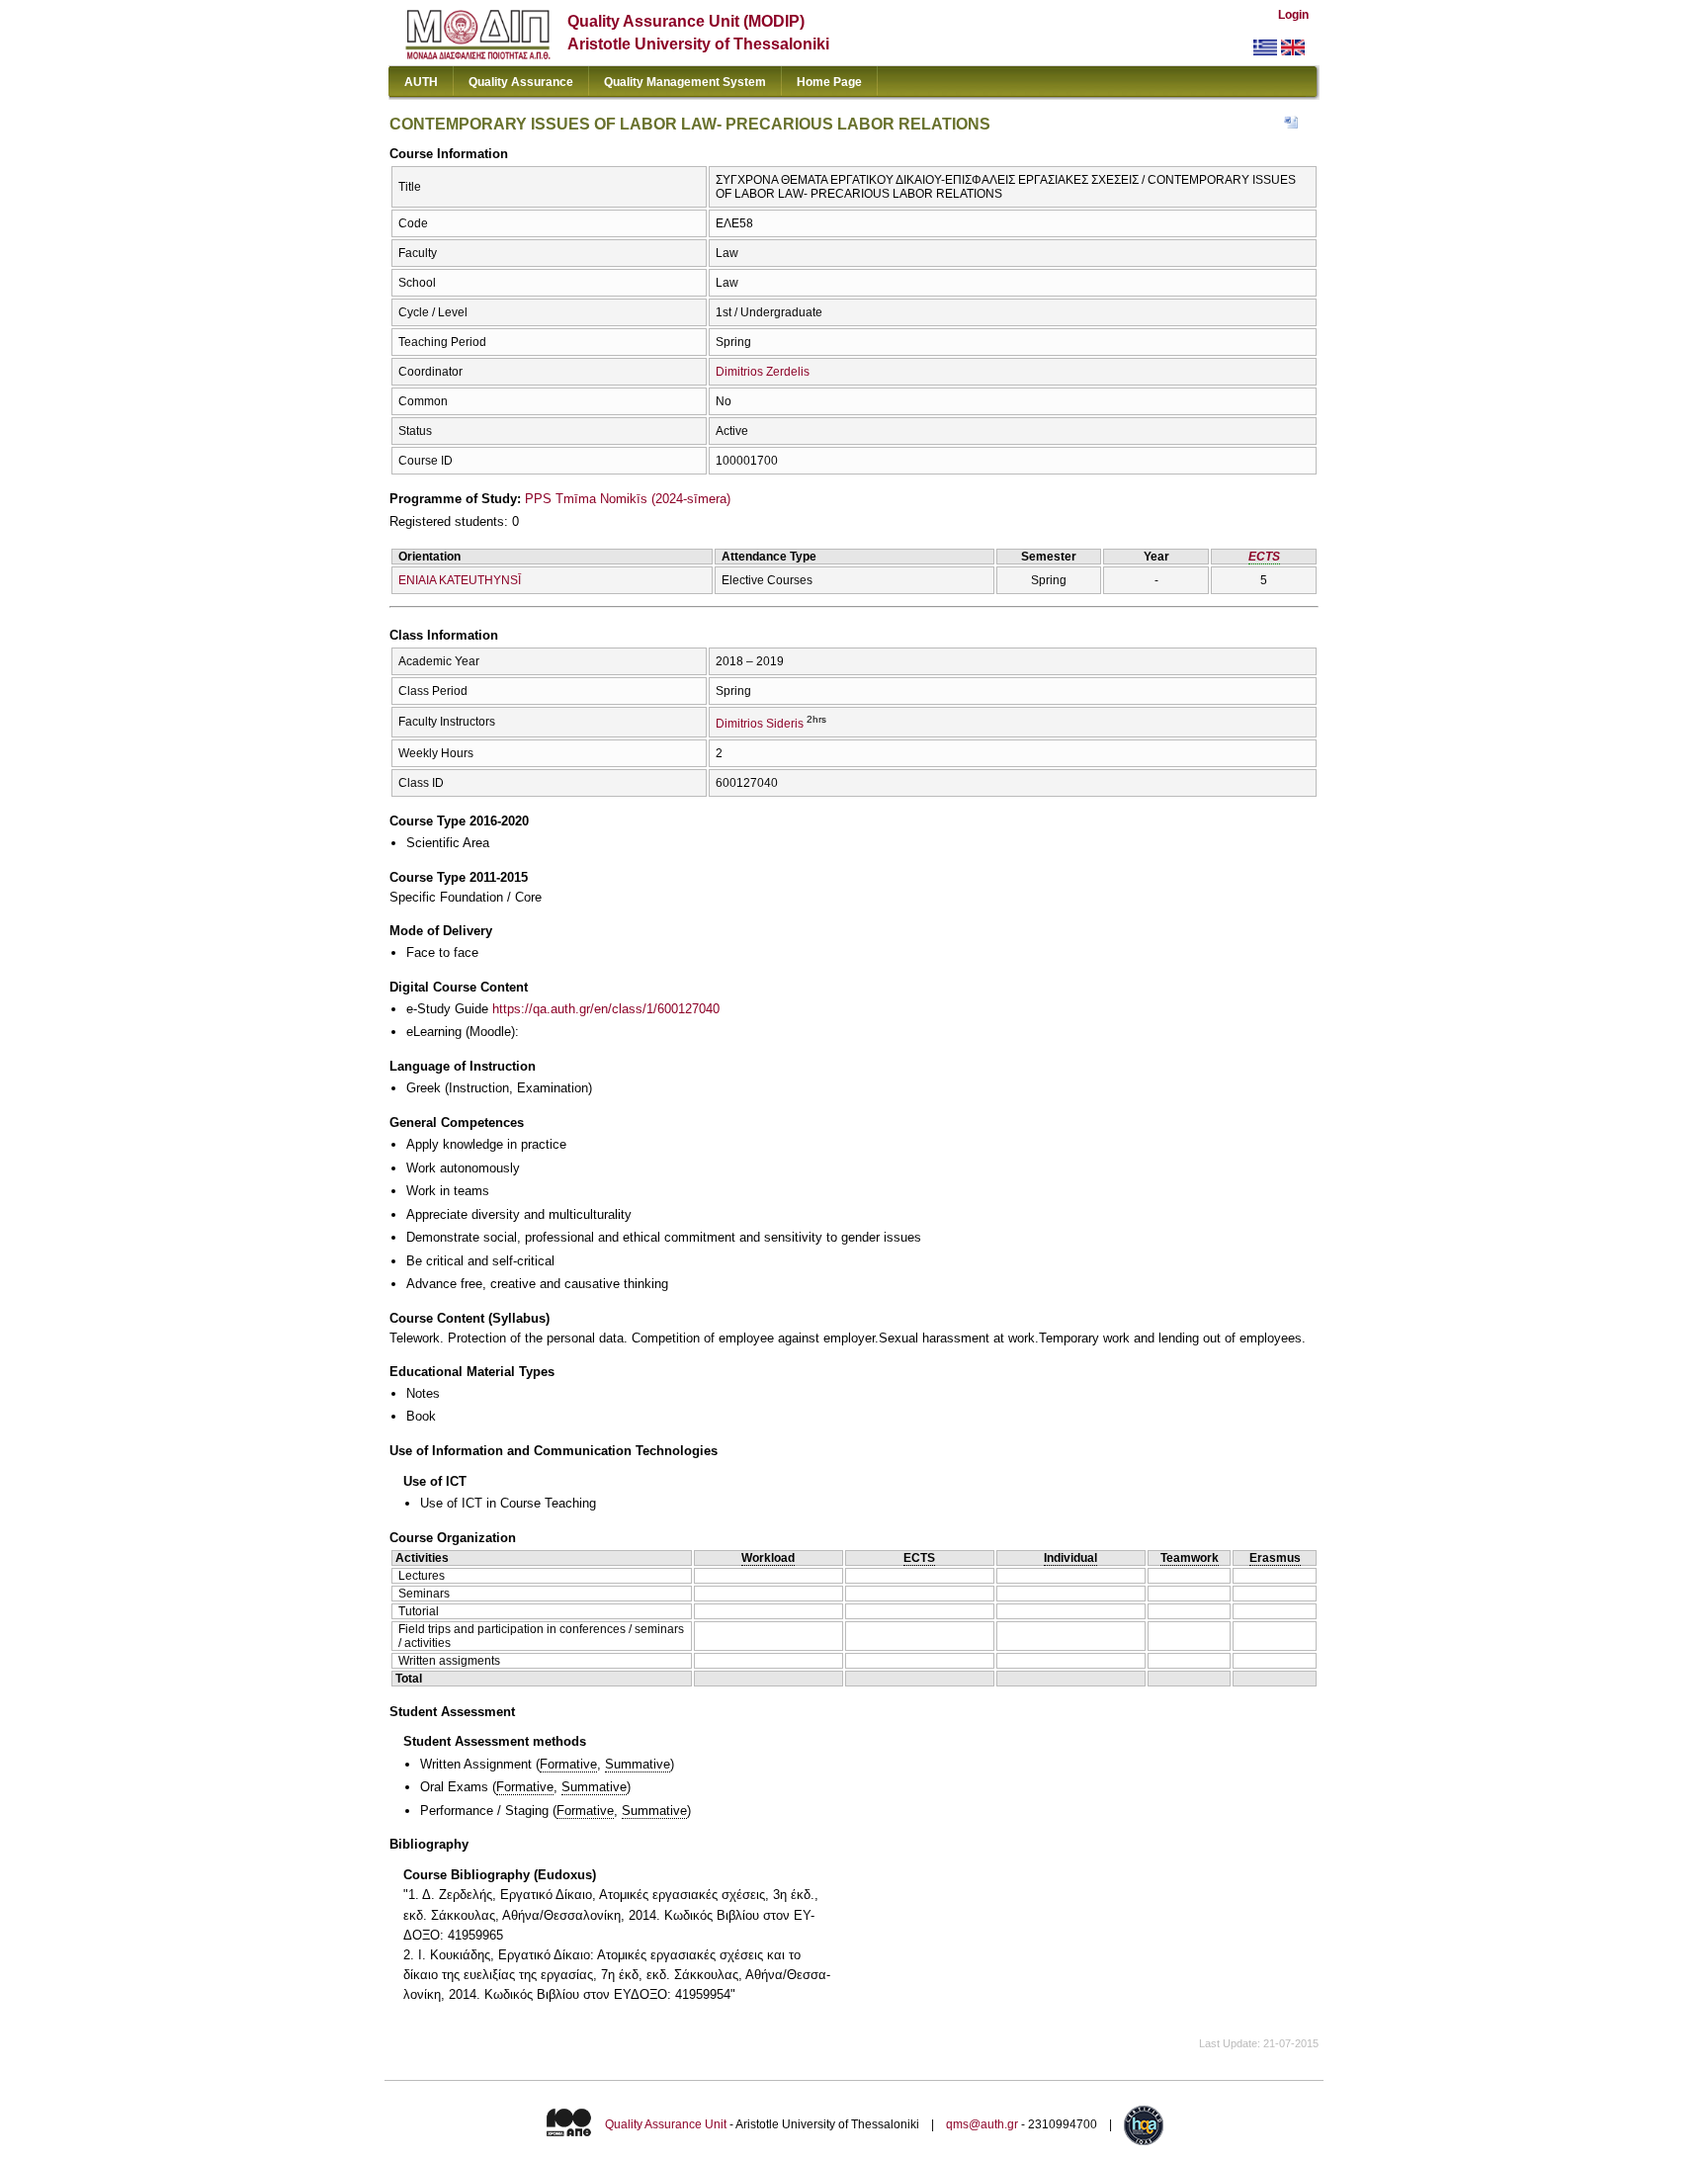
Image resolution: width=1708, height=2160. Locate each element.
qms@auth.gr (982, 2124)
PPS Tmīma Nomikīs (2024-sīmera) (628, 499)
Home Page (829, 82)
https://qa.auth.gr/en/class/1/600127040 (606, 1009)
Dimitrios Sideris (760, 724)
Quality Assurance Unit (666, 2124)
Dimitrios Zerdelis (763, 372)
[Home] (478, 55)
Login (1293, 15)
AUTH (421, 82)
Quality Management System (685, 82)
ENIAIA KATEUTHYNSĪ (460, 580)
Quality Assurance (521, 82)
